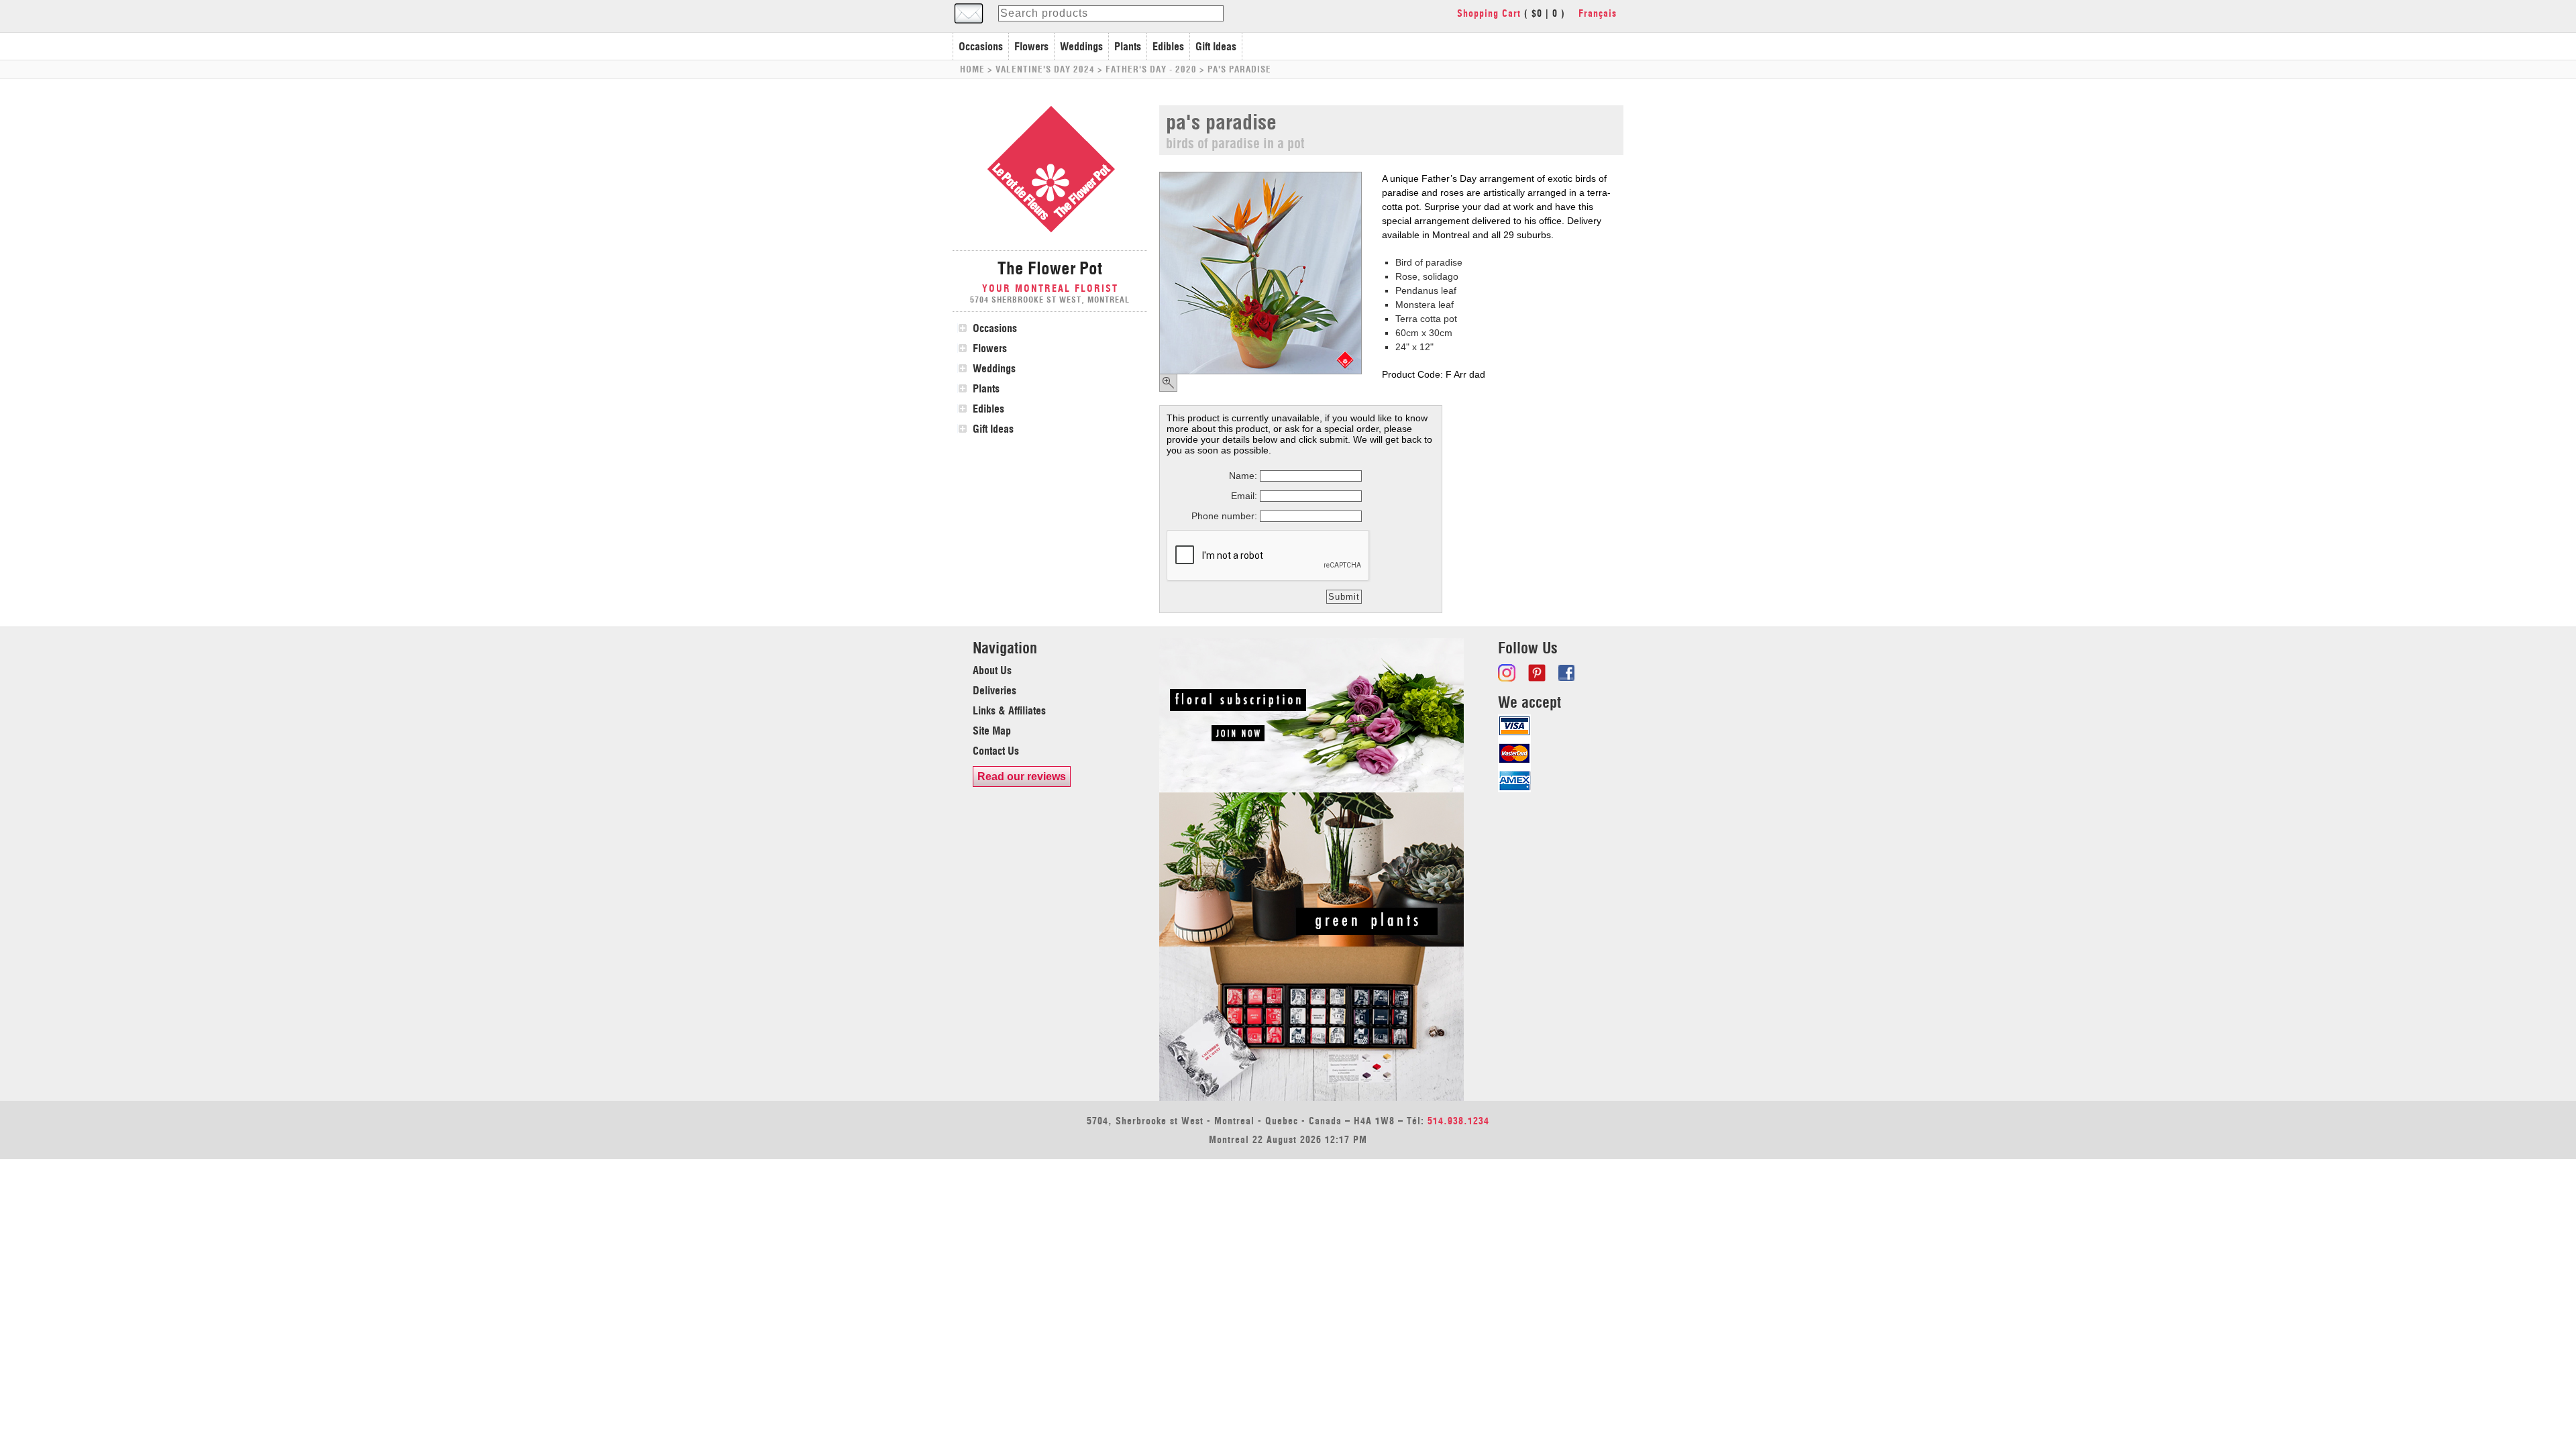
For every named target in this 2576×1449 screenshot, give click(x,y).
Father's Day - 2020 (1151, 69)
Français (1598, 13)
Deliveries (995, 690)
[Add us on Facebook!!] (1568, 673)
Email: (1244, 496)
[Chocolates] (1311, 1097)
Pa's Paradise (1239, 69)
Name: (1243, 476)
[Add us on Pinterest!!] (1538, 673)
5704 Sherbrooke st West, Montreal (1050, 300)
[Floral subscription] (1311, 789)
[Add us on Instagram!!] (1508, 673)
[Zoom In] (1168, 383)
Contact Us (996, 751)
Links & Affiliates (1009, 710)
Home (972, 69)
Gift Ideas (1216, 46)
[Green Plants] (1311, 943)
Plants (1128, 46)
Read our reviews (1022, 776)
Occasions (981, 46)
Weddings (1081, 46)
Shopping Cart (1489, 13)
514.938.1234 (1458, 1121)
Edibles (1168, 46)
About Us (992, 670)
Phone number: (1224, 516)
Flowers (1031, 46)
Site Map (992, 731)
